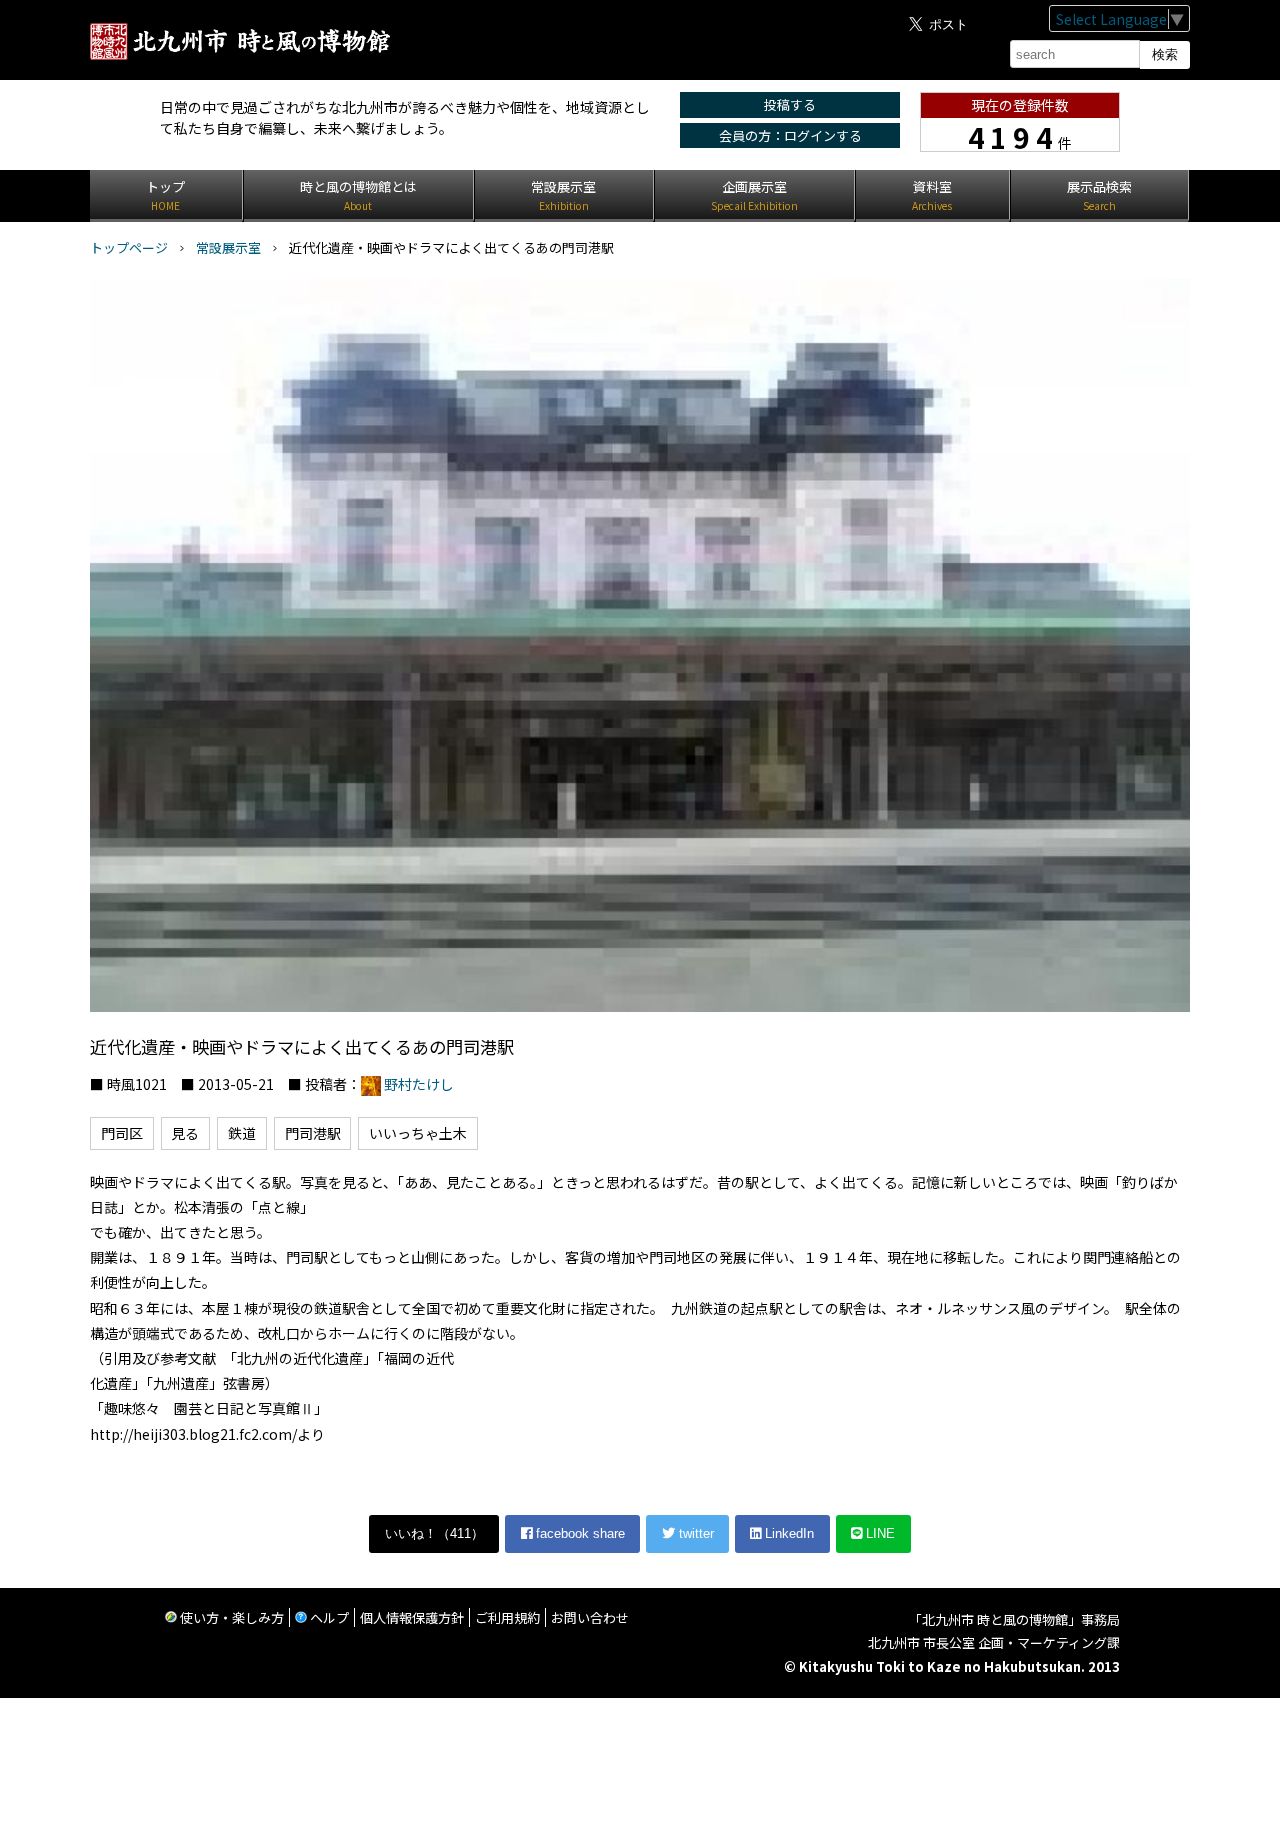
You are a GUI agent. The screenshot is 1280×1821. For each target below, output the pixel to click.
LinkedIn (787, 1533)
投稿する (790, 104)
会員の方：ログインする (790, 135)
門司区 (122, 1133)
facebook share (578, 1533)
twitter (694, 1533)
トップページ (129, 247)
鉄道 (242, 1133)
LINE (878, 1533)
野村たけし (419, 1084)
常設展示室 (228, 247)
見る (185, 1133)
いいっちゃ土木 (418, 1133)
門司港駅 (313, 1133)
